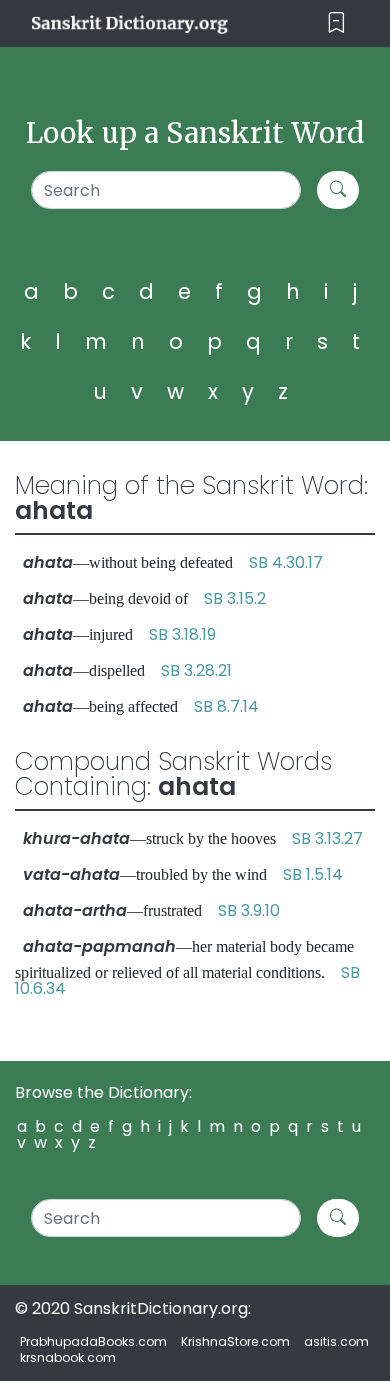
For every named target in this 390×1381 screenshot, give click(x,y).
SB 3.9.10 (249, 910)
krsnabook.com (68, 1357)
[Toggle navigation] (336, 23)
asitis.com (336, 1341)
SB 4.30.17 (286, 562)
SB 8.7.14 (226, 706)
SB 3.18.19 (182, 634)
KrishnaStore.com (235, 1341)
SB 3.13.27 (327, 838)
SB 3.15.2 (235, 598)
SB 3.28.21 (196, 670)
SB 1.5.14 (313, 874)
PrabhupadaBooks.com (93, 1341)
